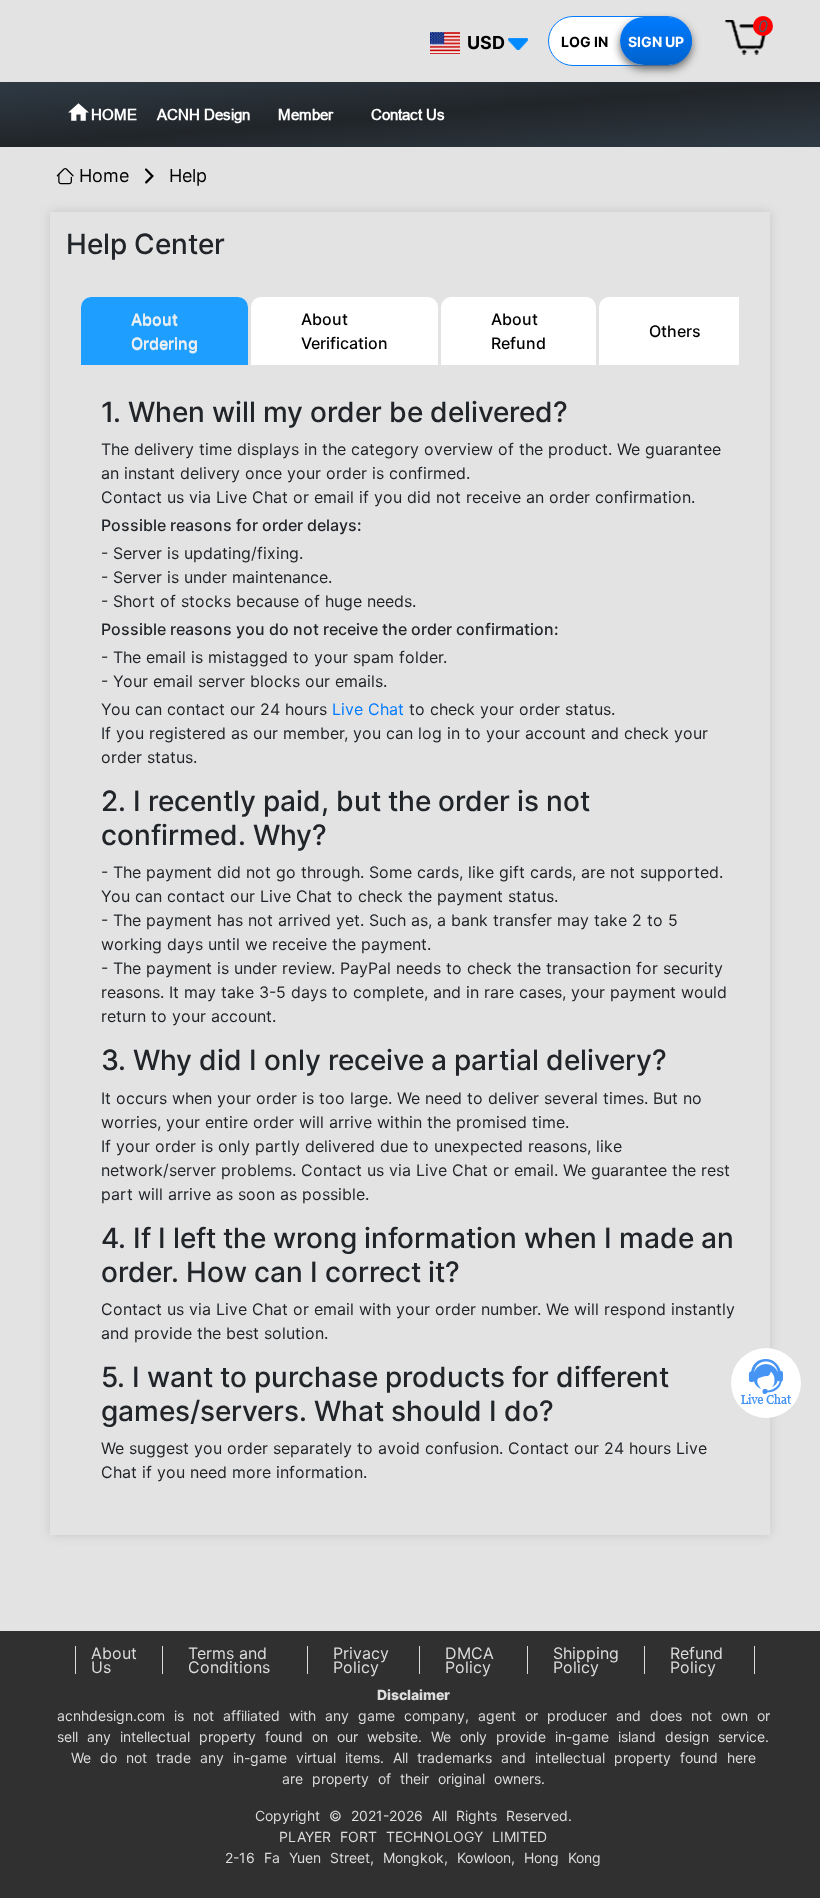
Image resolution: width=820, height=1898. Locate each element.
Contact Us (408, 114)
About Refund (518, 331)
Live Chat (368, 709)
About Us (114, 1660)
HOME (114, 114)
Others (675, 331)
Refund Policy (696, 1660)
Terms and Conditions (229, 1660)
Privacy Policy (361, 1660)
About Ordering (164, 331)
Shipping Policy (586, 1660)
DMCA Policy (469, 1660)
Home (104, 175)
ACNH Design (203, 114)
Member (305, 114)
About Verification (344, 331)
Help (188, 175)
